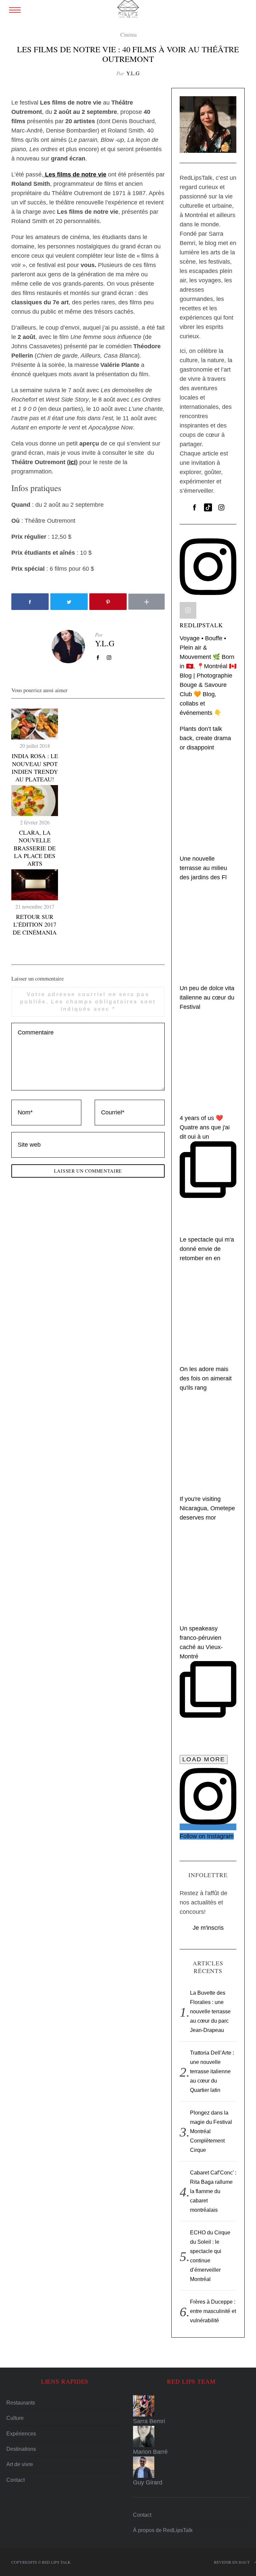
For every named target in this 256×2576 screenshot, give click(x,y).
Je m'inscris (208, 1928)
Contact (15, 2480)
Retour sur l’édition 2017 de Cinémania (35, 924)
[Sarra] (191, 2406)
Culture (15, 2418)
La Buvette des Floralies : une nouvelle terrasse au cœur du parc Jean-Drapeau (210, 2011)
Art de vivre (20, 2464)
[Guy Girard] (191, 2467)
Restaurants (21, 2403)
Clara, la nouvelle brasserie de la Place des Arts (35, 848)
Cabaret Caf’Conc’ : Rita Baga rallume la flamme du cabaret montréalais (213, 2191)
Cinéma (128, 34)
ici (72, 462)
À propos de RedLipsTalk (163, 2530)
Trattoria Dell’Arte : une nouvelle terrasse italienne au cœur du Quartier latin (212, 2071)
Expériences (21, 2434)
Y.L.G (133, 73)
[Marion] (191, 2436)
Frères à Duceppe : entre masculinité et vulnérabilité (213, 2311)
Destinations (21, 2449)
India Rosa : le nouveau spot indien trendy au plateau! (35, 767)
